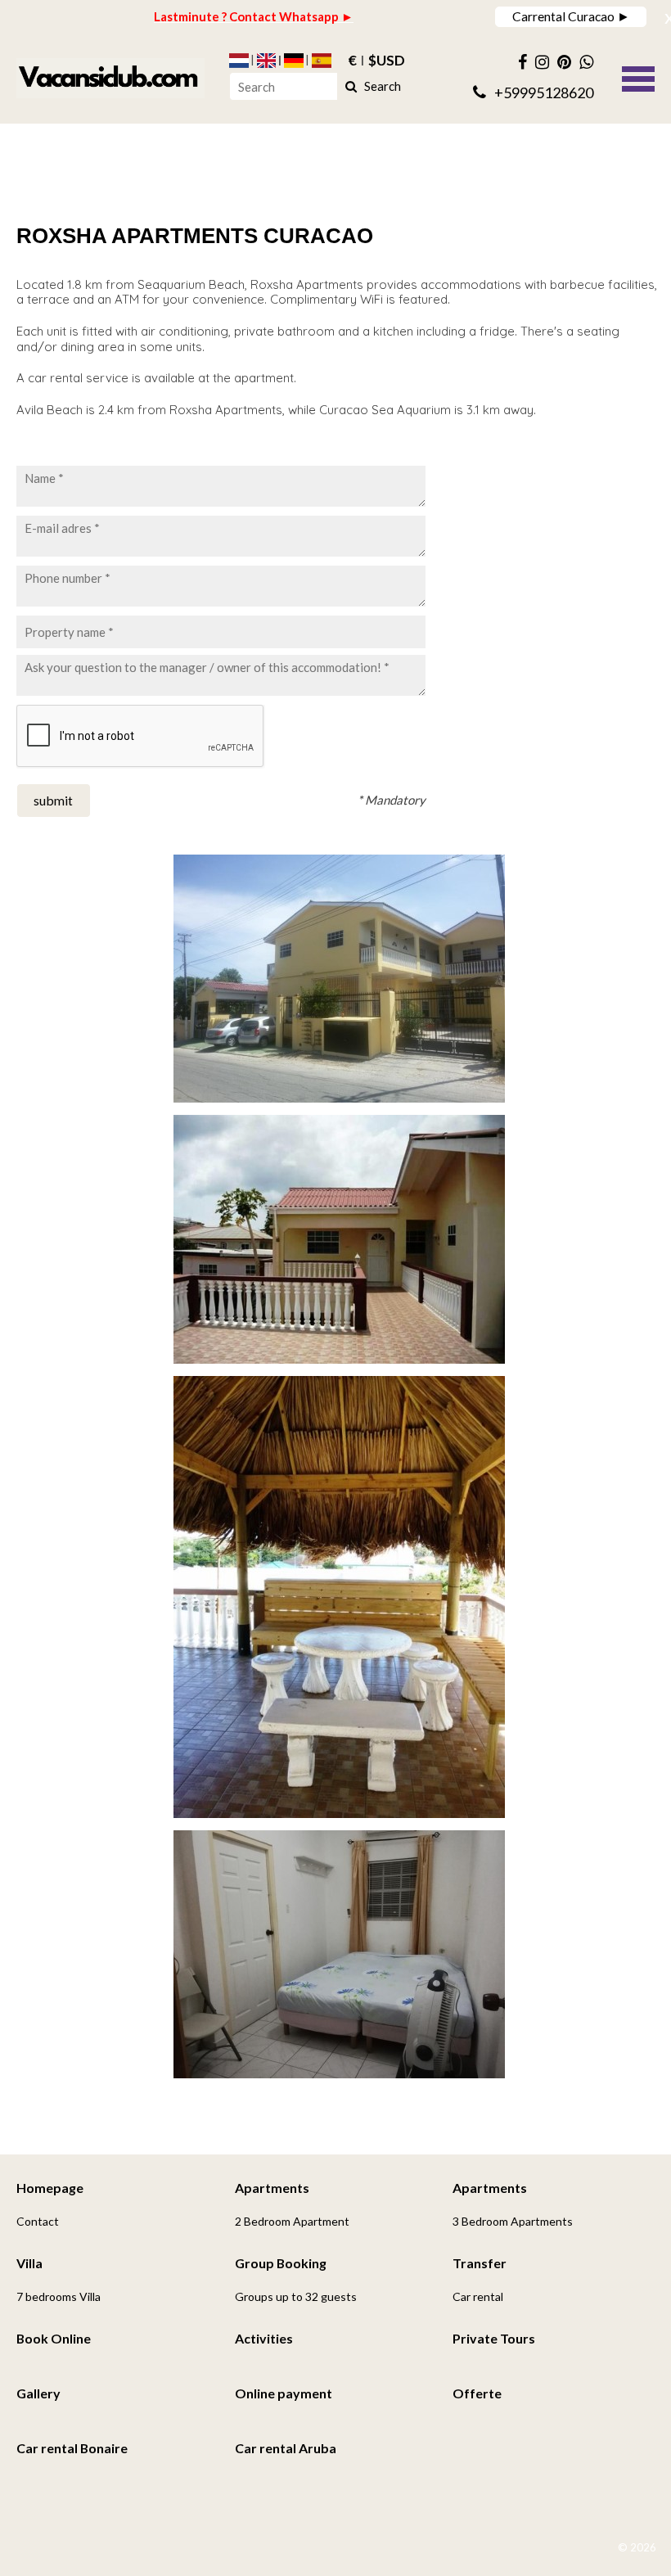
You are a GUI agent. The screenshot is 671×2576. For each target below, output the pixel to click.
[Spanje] (322, 61)
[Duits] (294, 61)
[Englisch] (267, 61)
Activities (264, 2338)
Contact (38, 2221)
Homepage (50, 2188)
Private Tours (494, 2338)
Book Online (54, 2338)
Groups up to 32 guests (296, 2296)
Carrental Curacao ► (571, 16)
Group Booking (281, 2263)
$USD (387, 61)
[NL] (239, 61)
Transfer (480, 2263)
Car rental (478, 2296)
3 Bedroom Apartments (513, 2221)
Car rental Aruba (286, 2448)
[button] (638, 77)
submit (53, 800)
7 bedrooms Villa (59, 2296)
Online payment (284, 2393)
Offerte (477, 2393)
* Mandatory (392, 800)
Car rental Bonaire (72, 2448)
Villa (29, 2263)
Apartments (272, 2188)
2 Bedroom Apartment (292, 2221)
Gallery (38, 2393)
